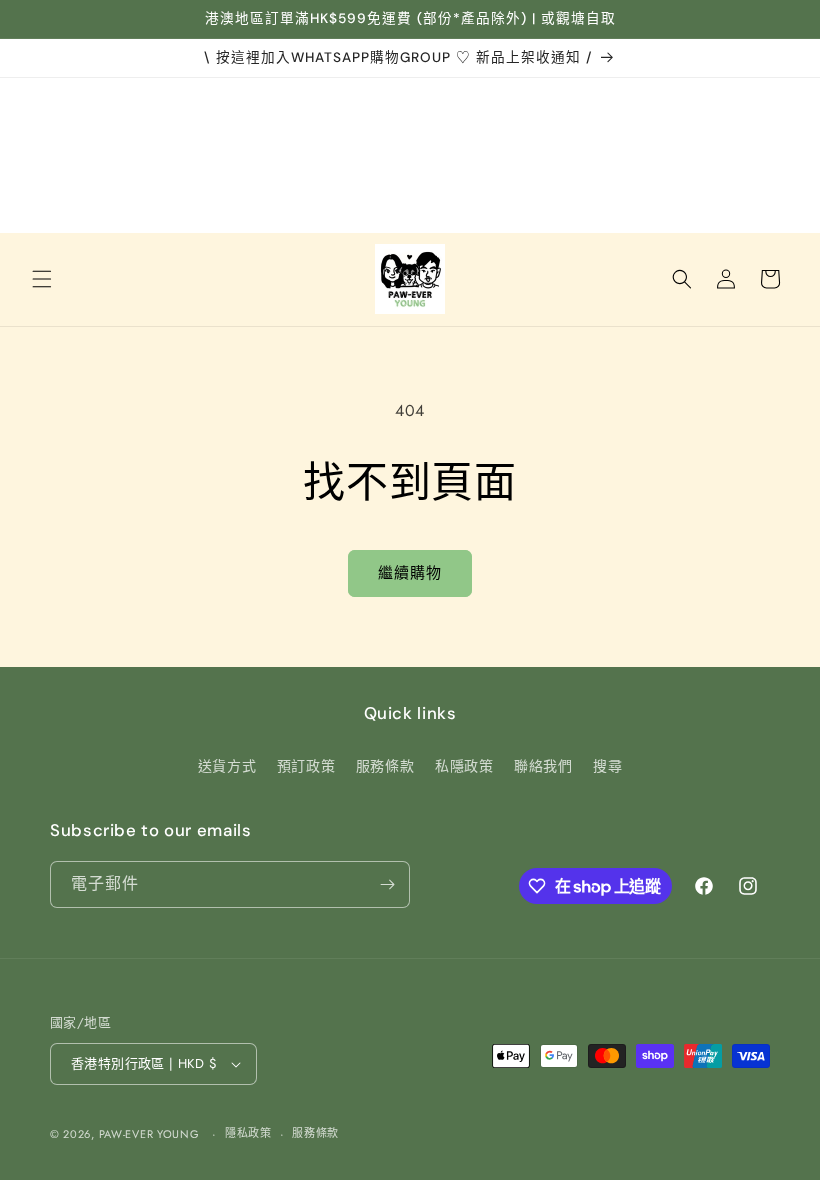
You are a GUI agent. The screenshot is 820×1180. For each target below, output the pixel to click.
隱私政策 (248, 1133)
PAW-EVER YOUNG (149, 1134)
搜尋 (607, 766)
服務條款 (385, 766)
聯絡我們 (543, 766)
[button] (42, 279)
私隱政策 (464, 766)
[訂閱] (387, 884)
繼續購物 (410, 573)
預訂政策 (306, 766)
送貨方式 (227, 766)
